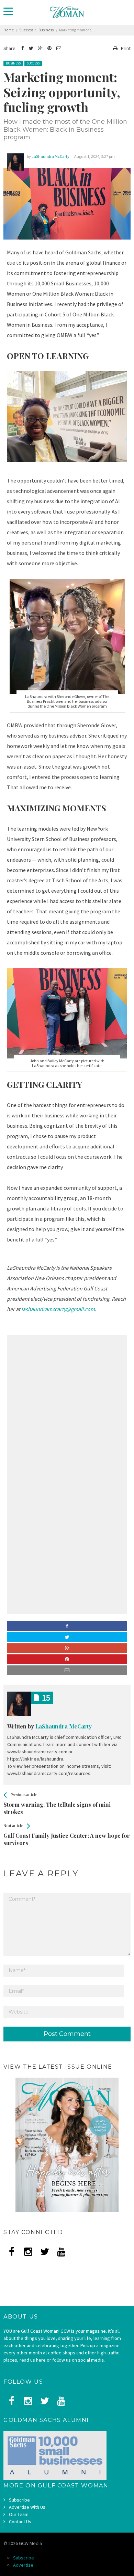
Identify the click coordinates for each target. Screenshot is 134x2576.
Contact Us (20, 2522)
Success (33, 63)
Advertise (23, 2565)
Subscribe (19, 2500)
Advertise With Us (27, 2507)
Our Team (19, 2514)
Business (13, 63)
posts (46, 1698)
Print (126, 48)
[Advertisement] (67, 1406)
